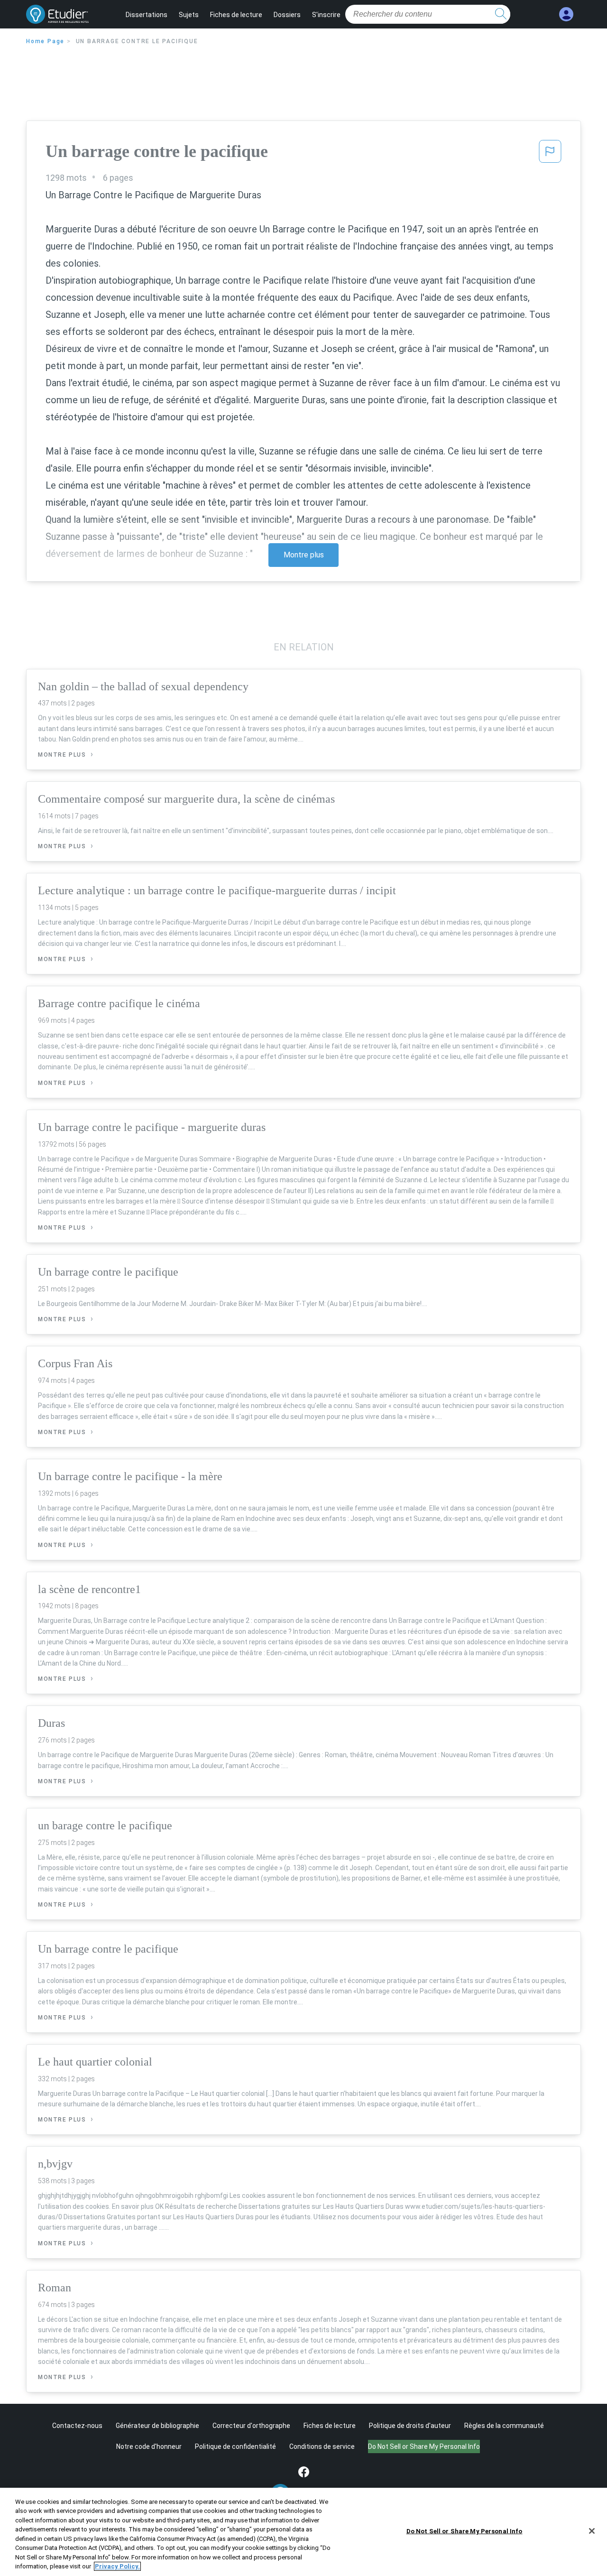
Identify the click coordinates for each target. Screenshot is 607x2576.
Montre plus (304, 555)
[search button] (501, 14)
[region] (303, 2532)
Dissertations (147, 15)
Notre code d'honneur (149, 2446)
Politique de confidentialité (235, 2446)
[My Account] (566, 14)
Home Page (45, 41)
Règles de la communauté (504, 2426)
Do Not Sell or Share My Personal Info (464, 2531)
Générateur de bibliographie (157, 2426)
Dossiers (287, 15)
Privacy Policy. (117, 2566)
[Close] (592, 2531)
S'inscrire (326, 15)
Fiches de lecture (236, 15)
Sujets (189, 15)
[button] (550, 154)
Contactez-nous (77, 2426)
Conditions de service (322, 2446)
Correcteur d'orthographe (251, 2426)
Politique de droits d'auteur (410, 2426)
